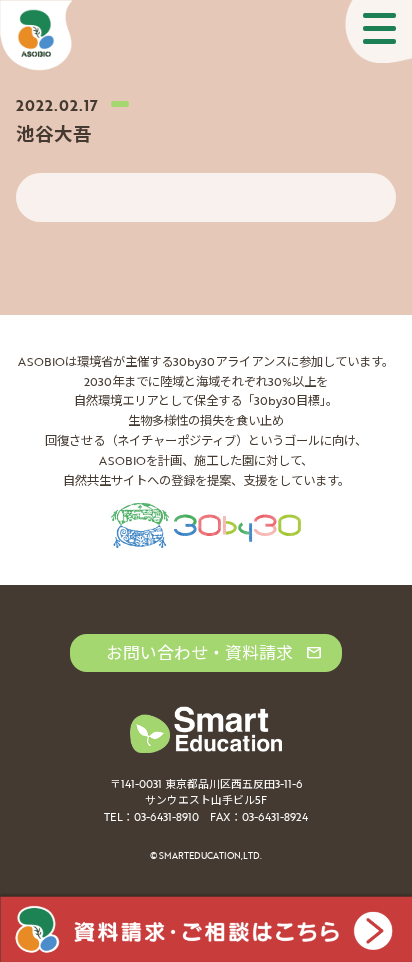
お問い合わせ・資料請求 (199, 652)
